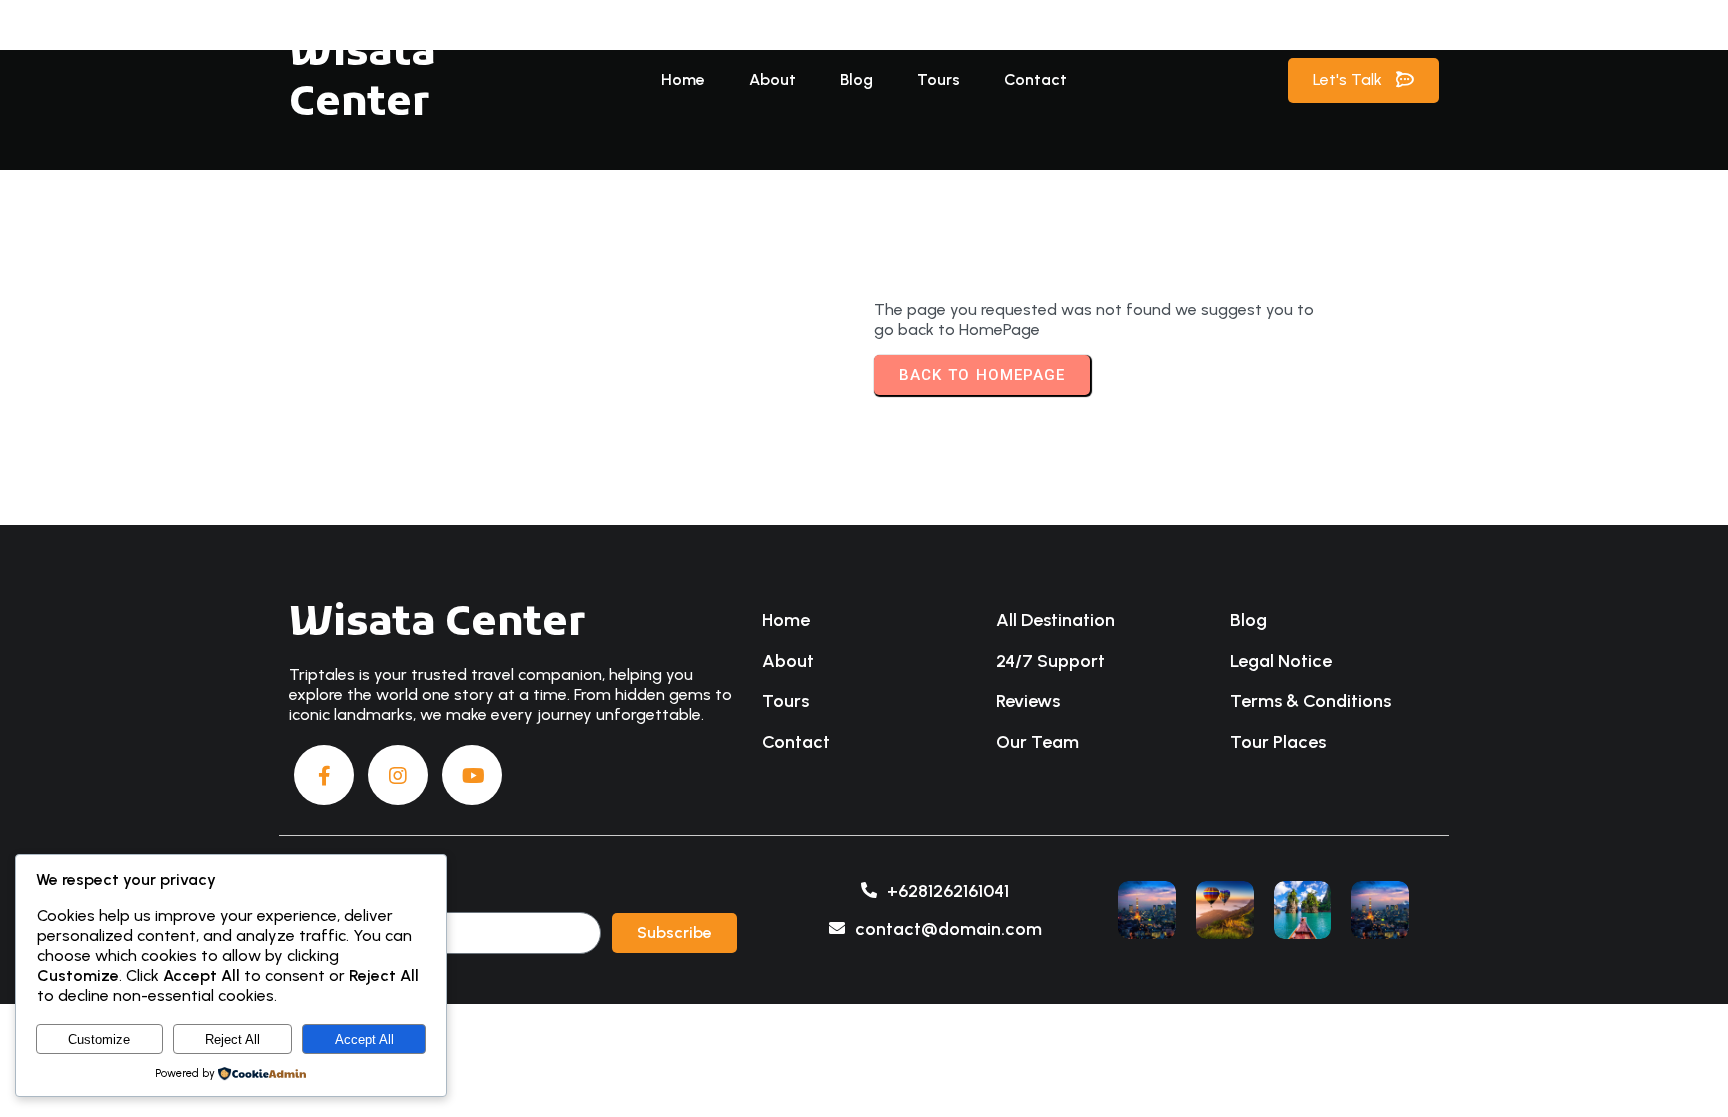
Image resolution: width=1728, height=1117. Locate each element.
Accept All (364, 1039)
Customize (99, 1039)
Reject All (232, 1039)
